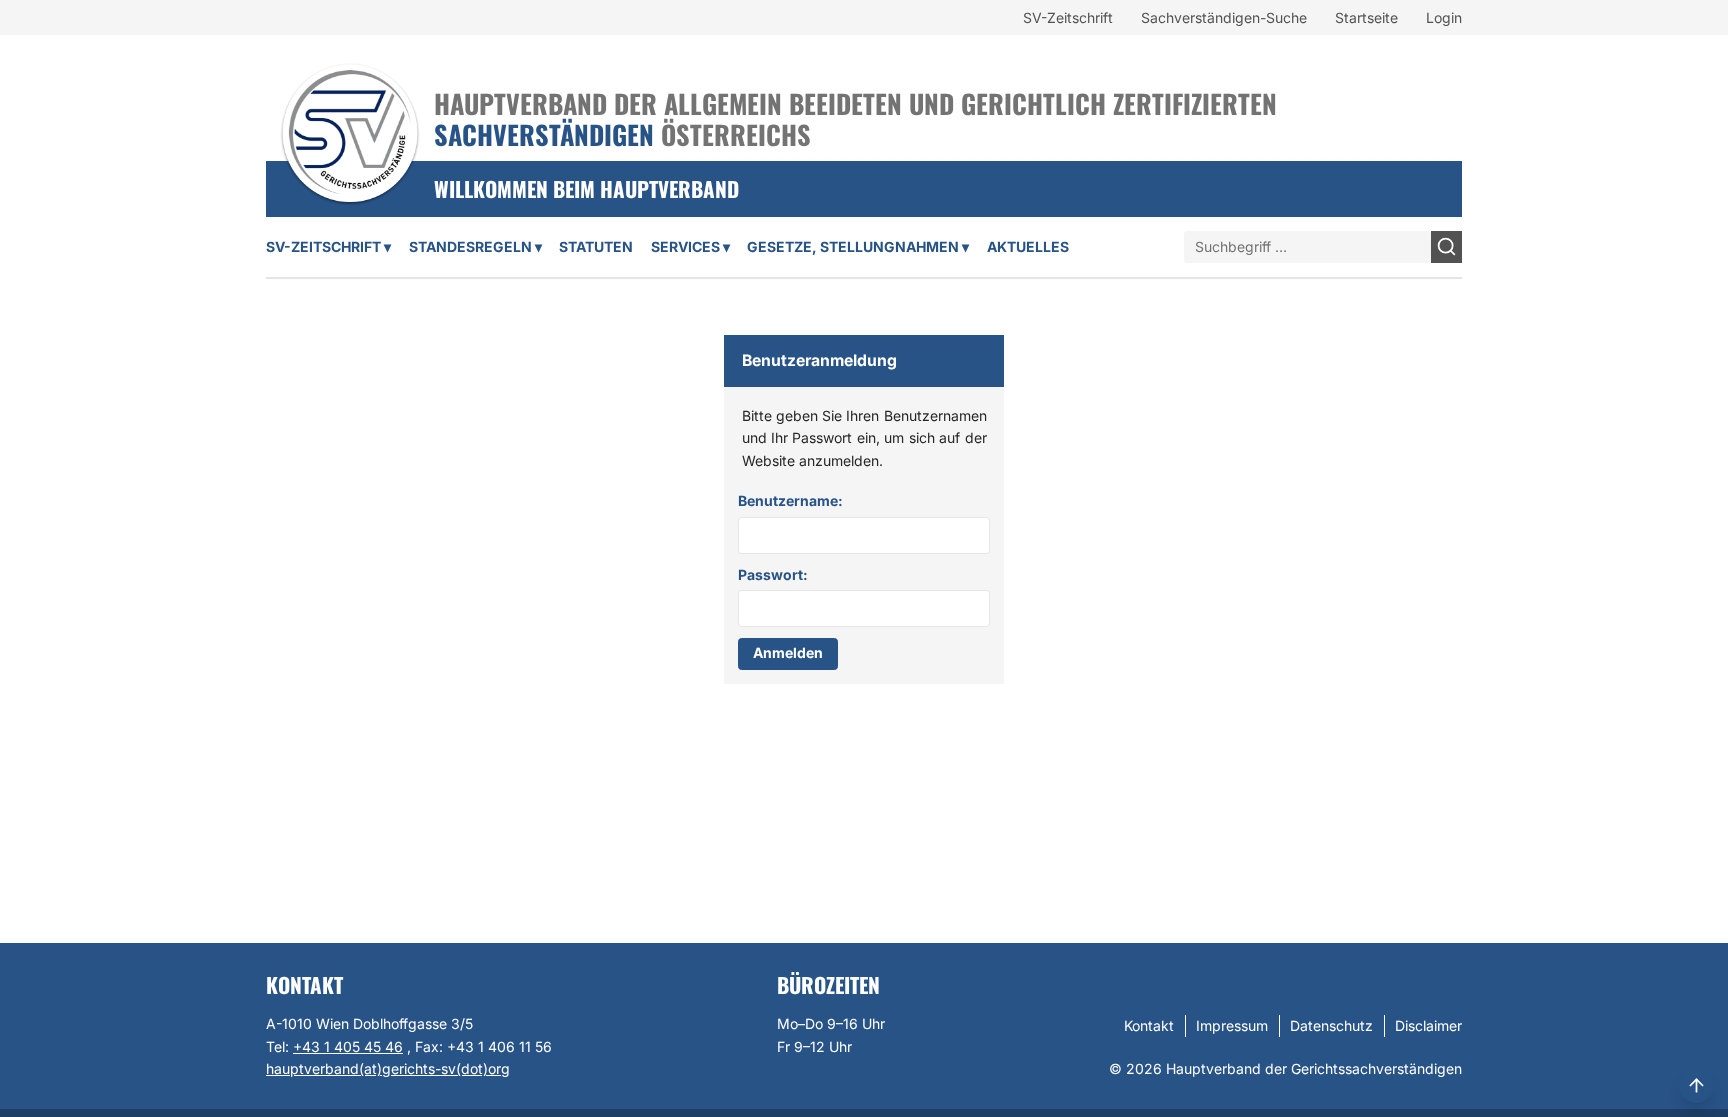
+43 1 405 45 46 (348, 1046)
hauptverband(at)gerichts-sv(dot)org (388, 1068)
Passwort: (773, 574)
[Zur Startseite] (350, 107)
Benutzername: (790, 500)
